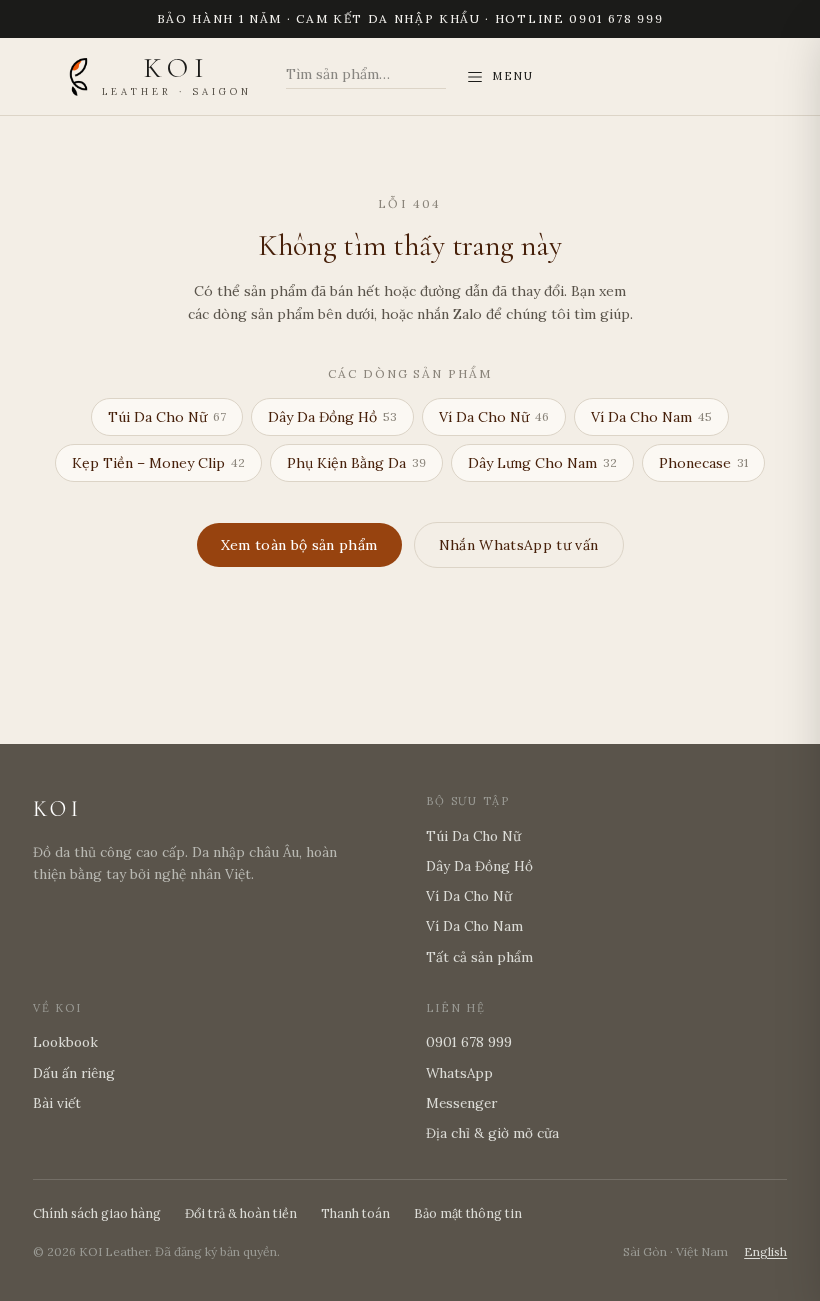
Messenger (461, 1103)
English (765, 1251)
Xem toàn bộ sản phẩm (299, 545)
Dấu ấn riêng (74, 1073)
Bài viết (57, 1103)
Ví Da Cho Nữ (494, 417)
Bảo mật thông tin (468, 1213)
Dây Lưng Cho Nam (542, 463)
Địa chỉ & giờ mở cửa (492, 1133)
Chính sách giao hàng (97, 1213)
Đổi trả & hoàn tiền (241, 1213)
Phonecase (703, 463)
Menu (513, 76)
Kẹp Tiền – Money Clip (158, 463)
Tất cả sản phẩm (479, 957)
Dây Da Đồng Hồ (332, 417)
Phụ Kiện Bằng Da (356, 463)
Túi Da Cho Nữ (167, 417)
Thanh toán (355, 1213)
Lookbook (65, 1042)
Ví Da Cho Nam (651, 417)
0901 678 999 (469, 1042)
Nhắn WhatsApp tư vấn (519, 545)
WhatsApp (459, 1073)
